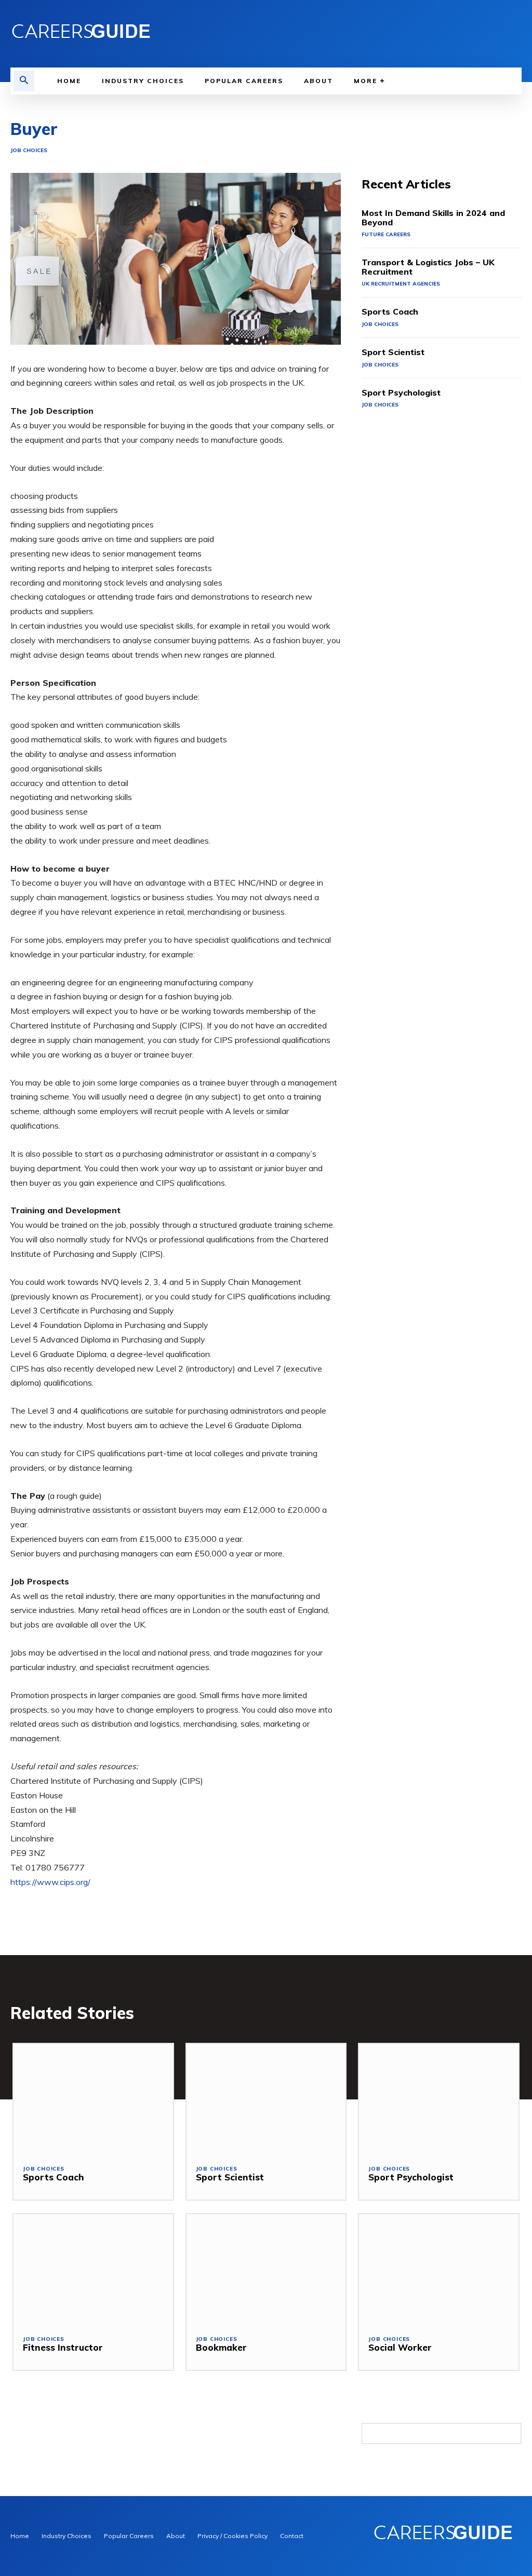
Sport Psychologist (401, 392)
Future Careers (386, 234)
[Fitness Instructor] (93, 2270)
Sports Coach (390, 311)
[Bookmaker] (266, 2270)
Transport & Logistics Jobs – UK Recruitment (428, 267)
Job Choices (29, 151)
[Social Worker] (439, 2270)
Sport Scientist (393, 352)
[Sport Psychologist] (439, 2100)
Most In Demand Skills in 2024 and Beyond (433, 218)
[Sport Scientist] (266, 2100)
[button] (24, 81)
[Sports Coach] (93, 2100)
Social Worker (400, 2347)
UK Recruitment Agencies (401, 284)
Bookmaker (221, 2347)
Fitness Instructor (63, 2347)
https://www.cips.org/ (50, 1882)
